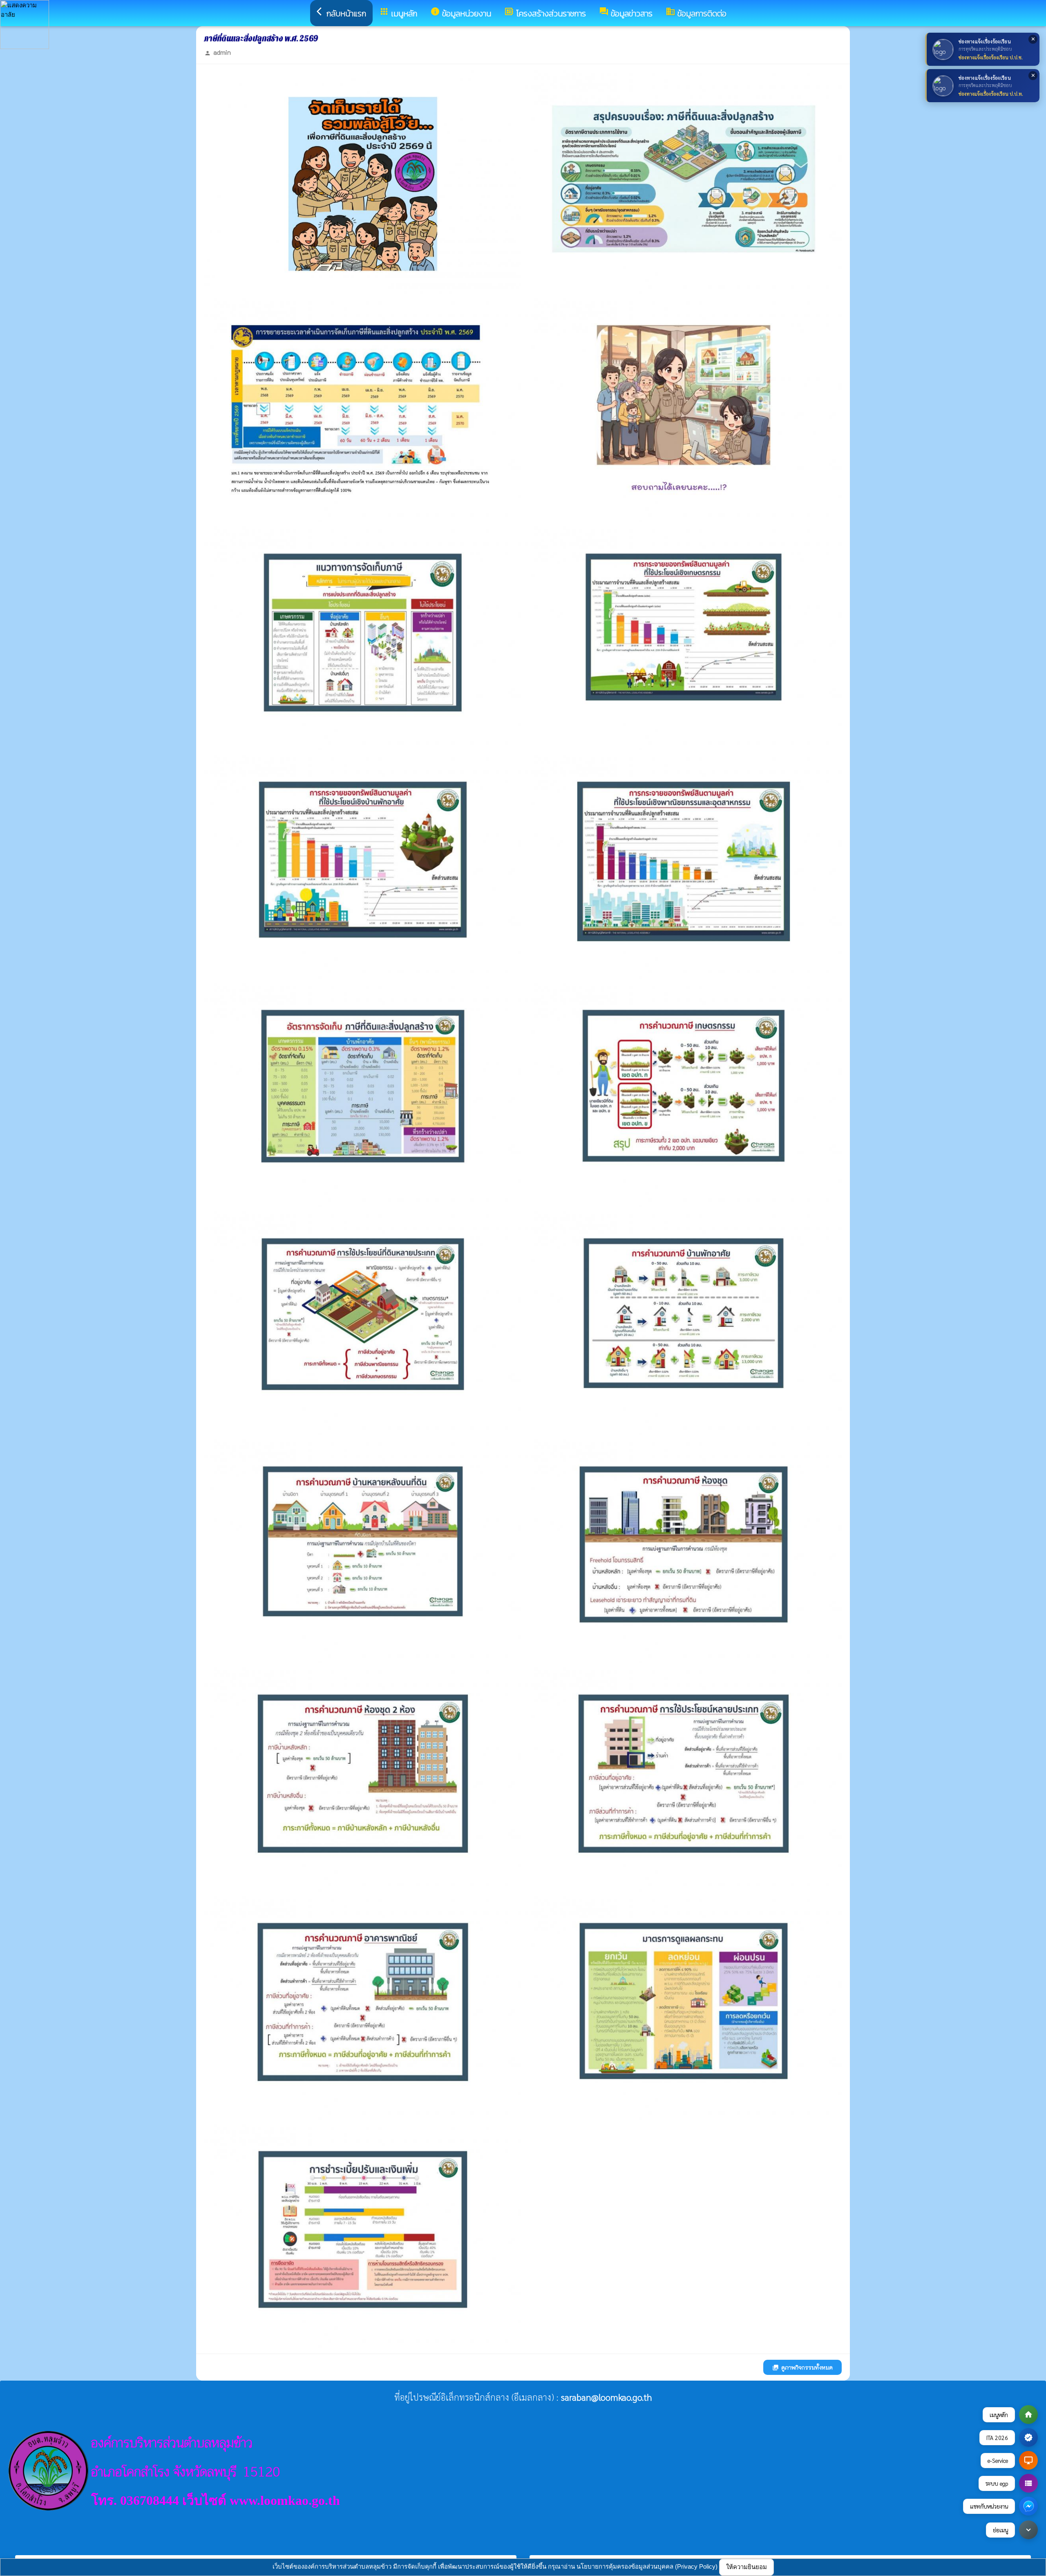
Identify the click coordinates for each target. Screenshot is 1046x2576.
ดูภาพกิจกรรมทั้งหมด (802, 2367)
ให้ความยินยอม (747, 2567)
